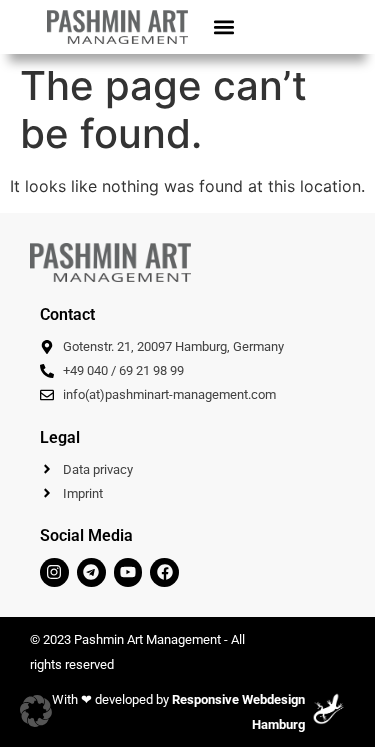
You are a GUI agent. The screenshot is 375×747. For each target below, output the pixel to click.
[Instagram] (54, 572)
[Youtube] (128, 572)
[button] (224, 26)
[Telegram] (91, 572)
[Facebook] (164, 572)
